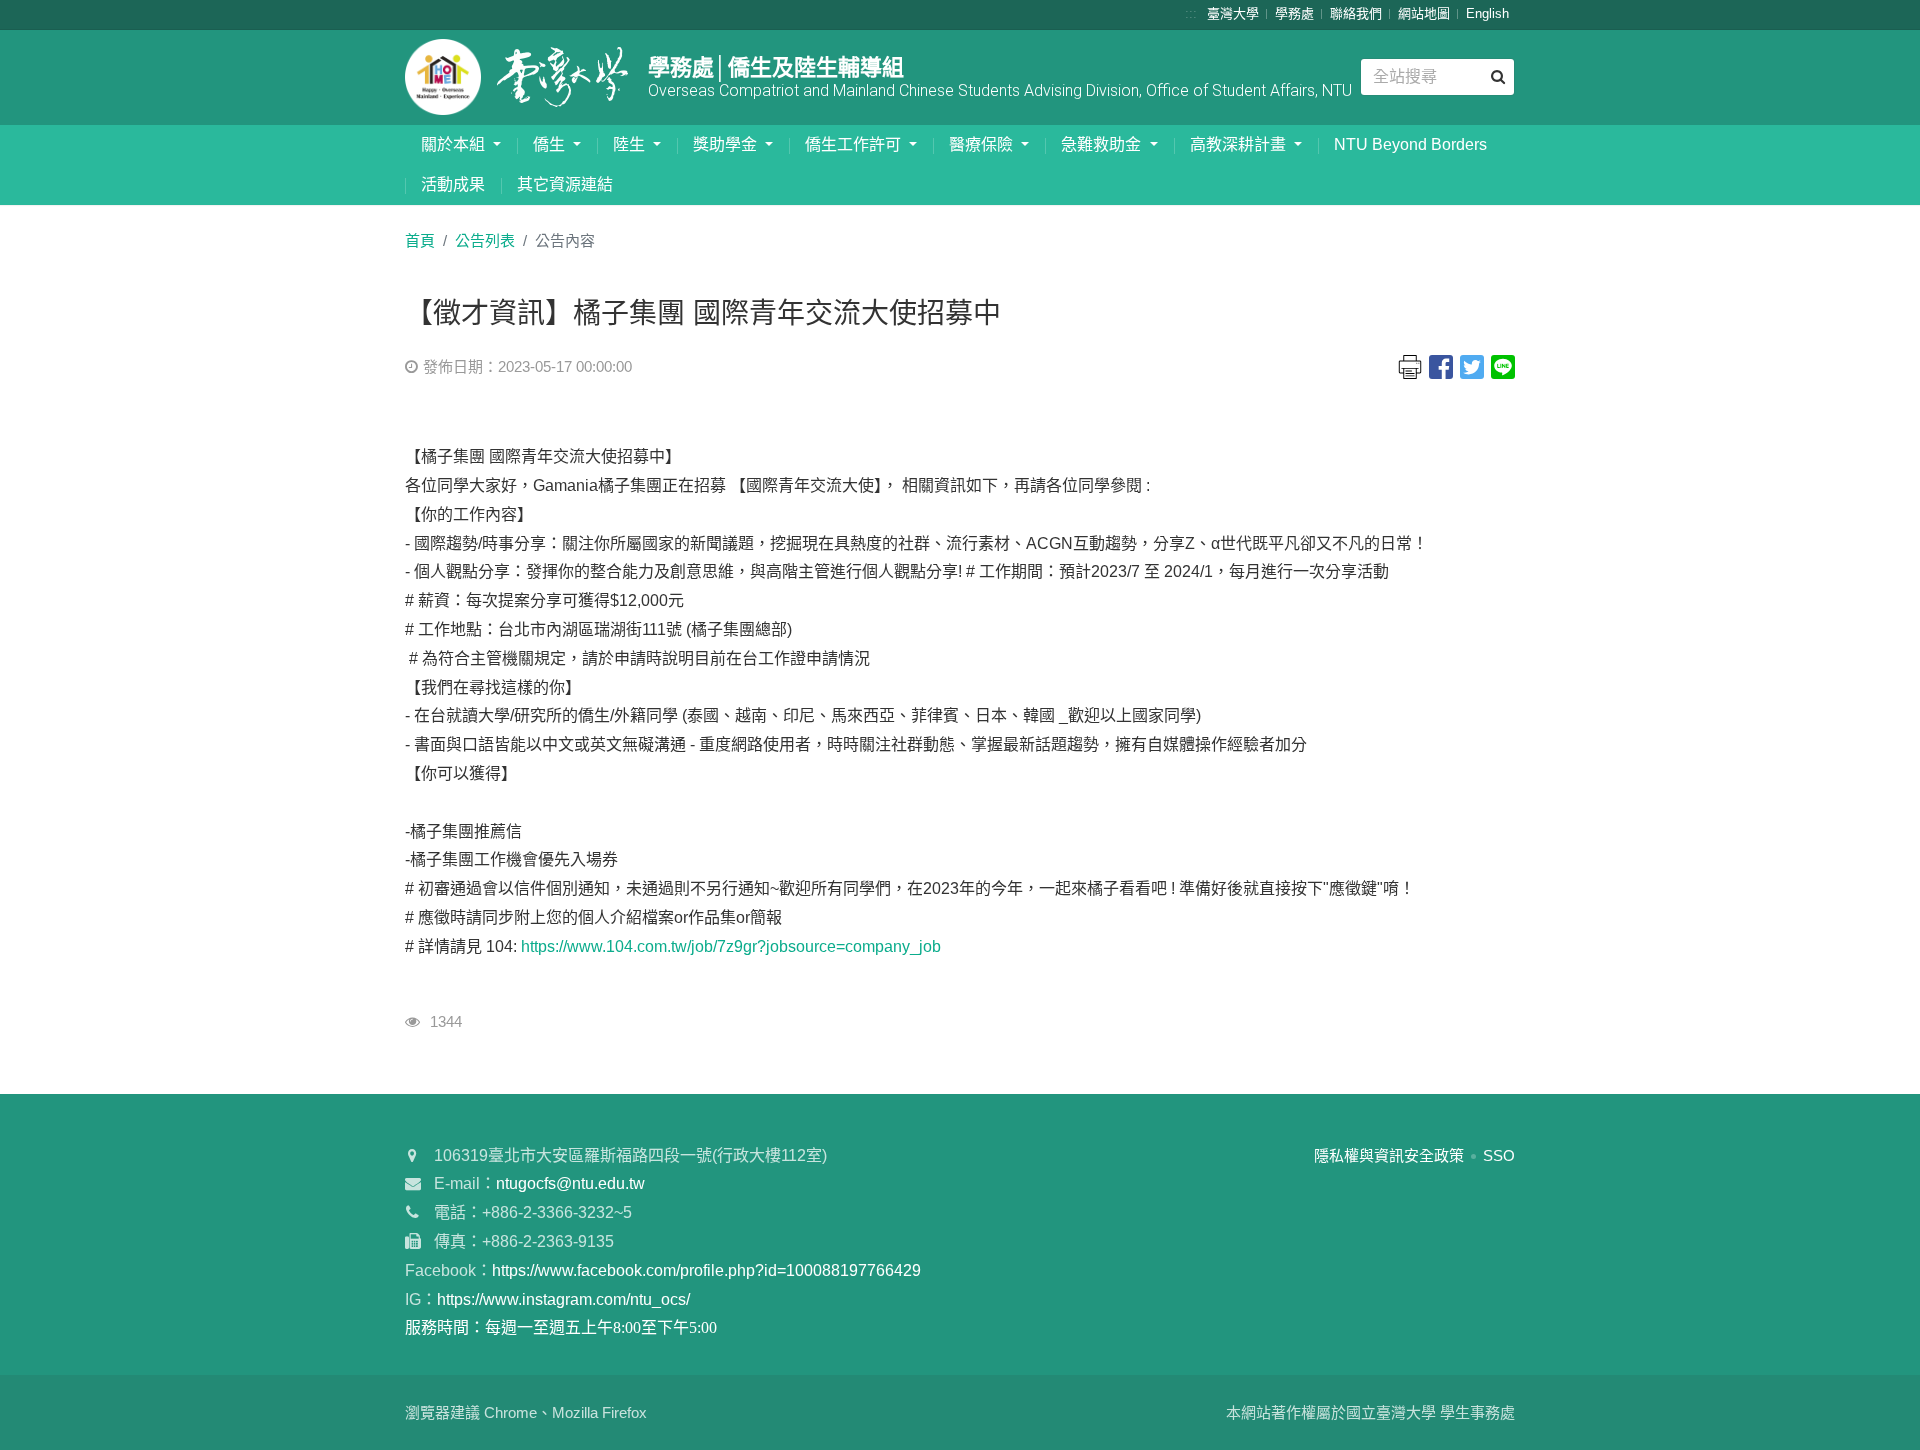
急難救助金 (1103, 144)
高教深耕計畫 (1240, 144)
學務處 (1294, 13)
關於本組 (455, 144)
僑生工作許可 (855, 144)
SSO (1499, 1155)
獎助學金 (727, 144)
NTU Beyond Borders (1410, 144)
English (1487, 13)
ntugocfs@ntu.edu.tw (570, 1183)
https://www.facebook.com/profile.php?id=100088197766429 (706, 1270)
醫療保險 (983, 144)
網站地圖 (1424, 13)
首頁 (420, 240)
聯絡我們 (1356, 13)
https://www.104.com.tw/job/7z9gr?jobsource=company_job (731, 946)
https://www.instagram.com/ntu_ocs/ (563, 1299)
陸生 (631, 144)
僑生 (551, 144)
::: (1191, 13)
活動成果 (453, 184)
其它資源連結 (565, 184)
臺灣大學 (1233, 13)
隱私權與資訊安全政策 (1389, 1155)
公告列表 (485, 240)
